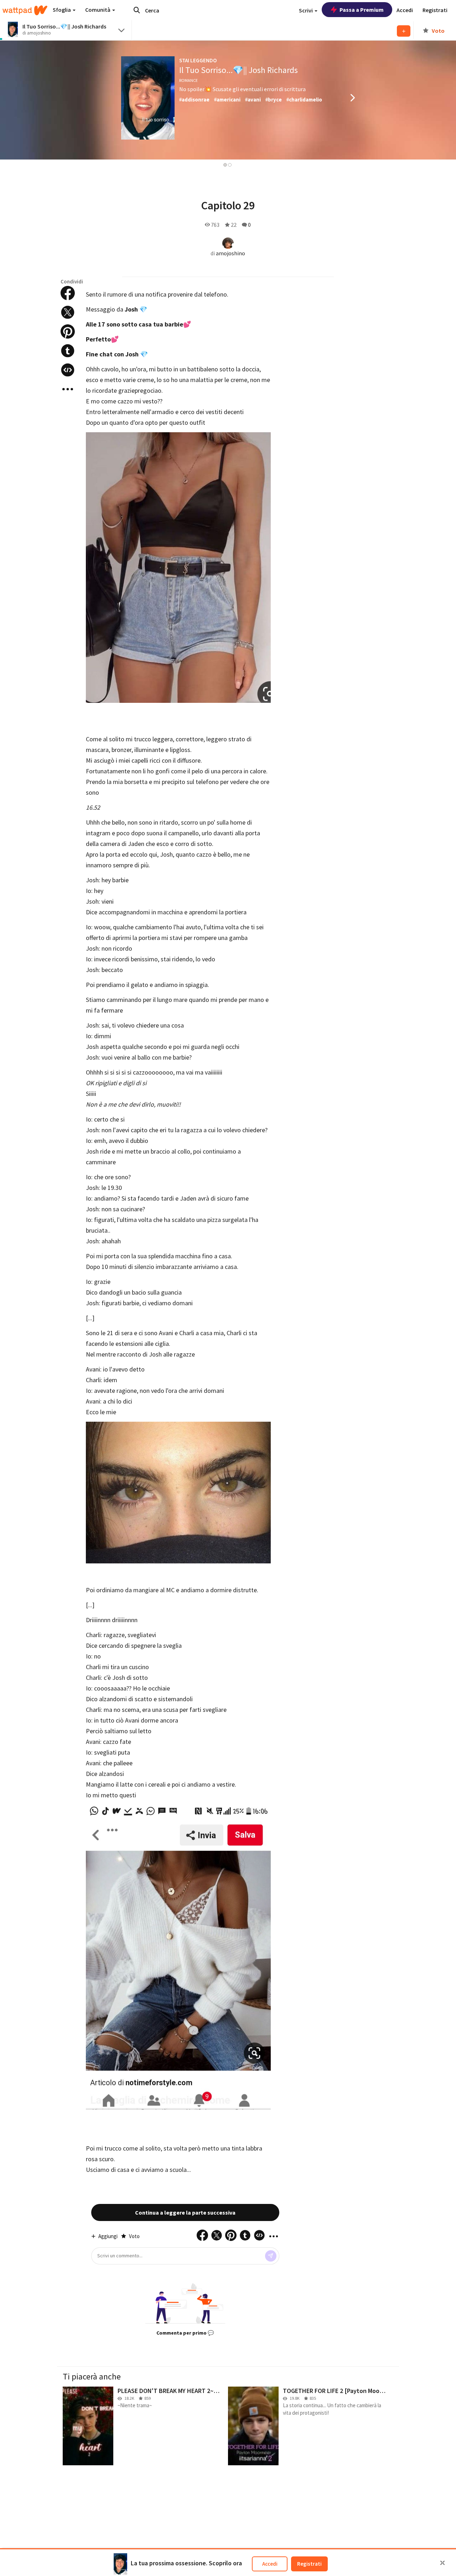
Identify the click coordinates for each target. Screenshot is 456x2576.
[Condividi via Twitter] (68, 312)
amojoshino (230, 253)
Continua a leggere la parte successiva (185, 2212)
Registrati (309, 2564)
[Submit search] (137, 10)
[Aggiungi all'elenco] (404, 31)
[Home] (25, 10)
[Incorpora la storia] (68, 370)
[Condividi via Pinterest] (68, 331)
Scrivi (306, 10)
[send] (271, 2256)
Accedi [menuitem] (405, 10)
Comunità (98, 10)
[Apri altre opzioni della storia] (68, 389)
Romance (188, 80)
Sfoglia (62, 10)
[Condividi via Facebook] (68, 293)
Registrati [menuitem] (435, 10)
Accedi (270, 2564)
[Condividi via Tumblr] (68, 351)
